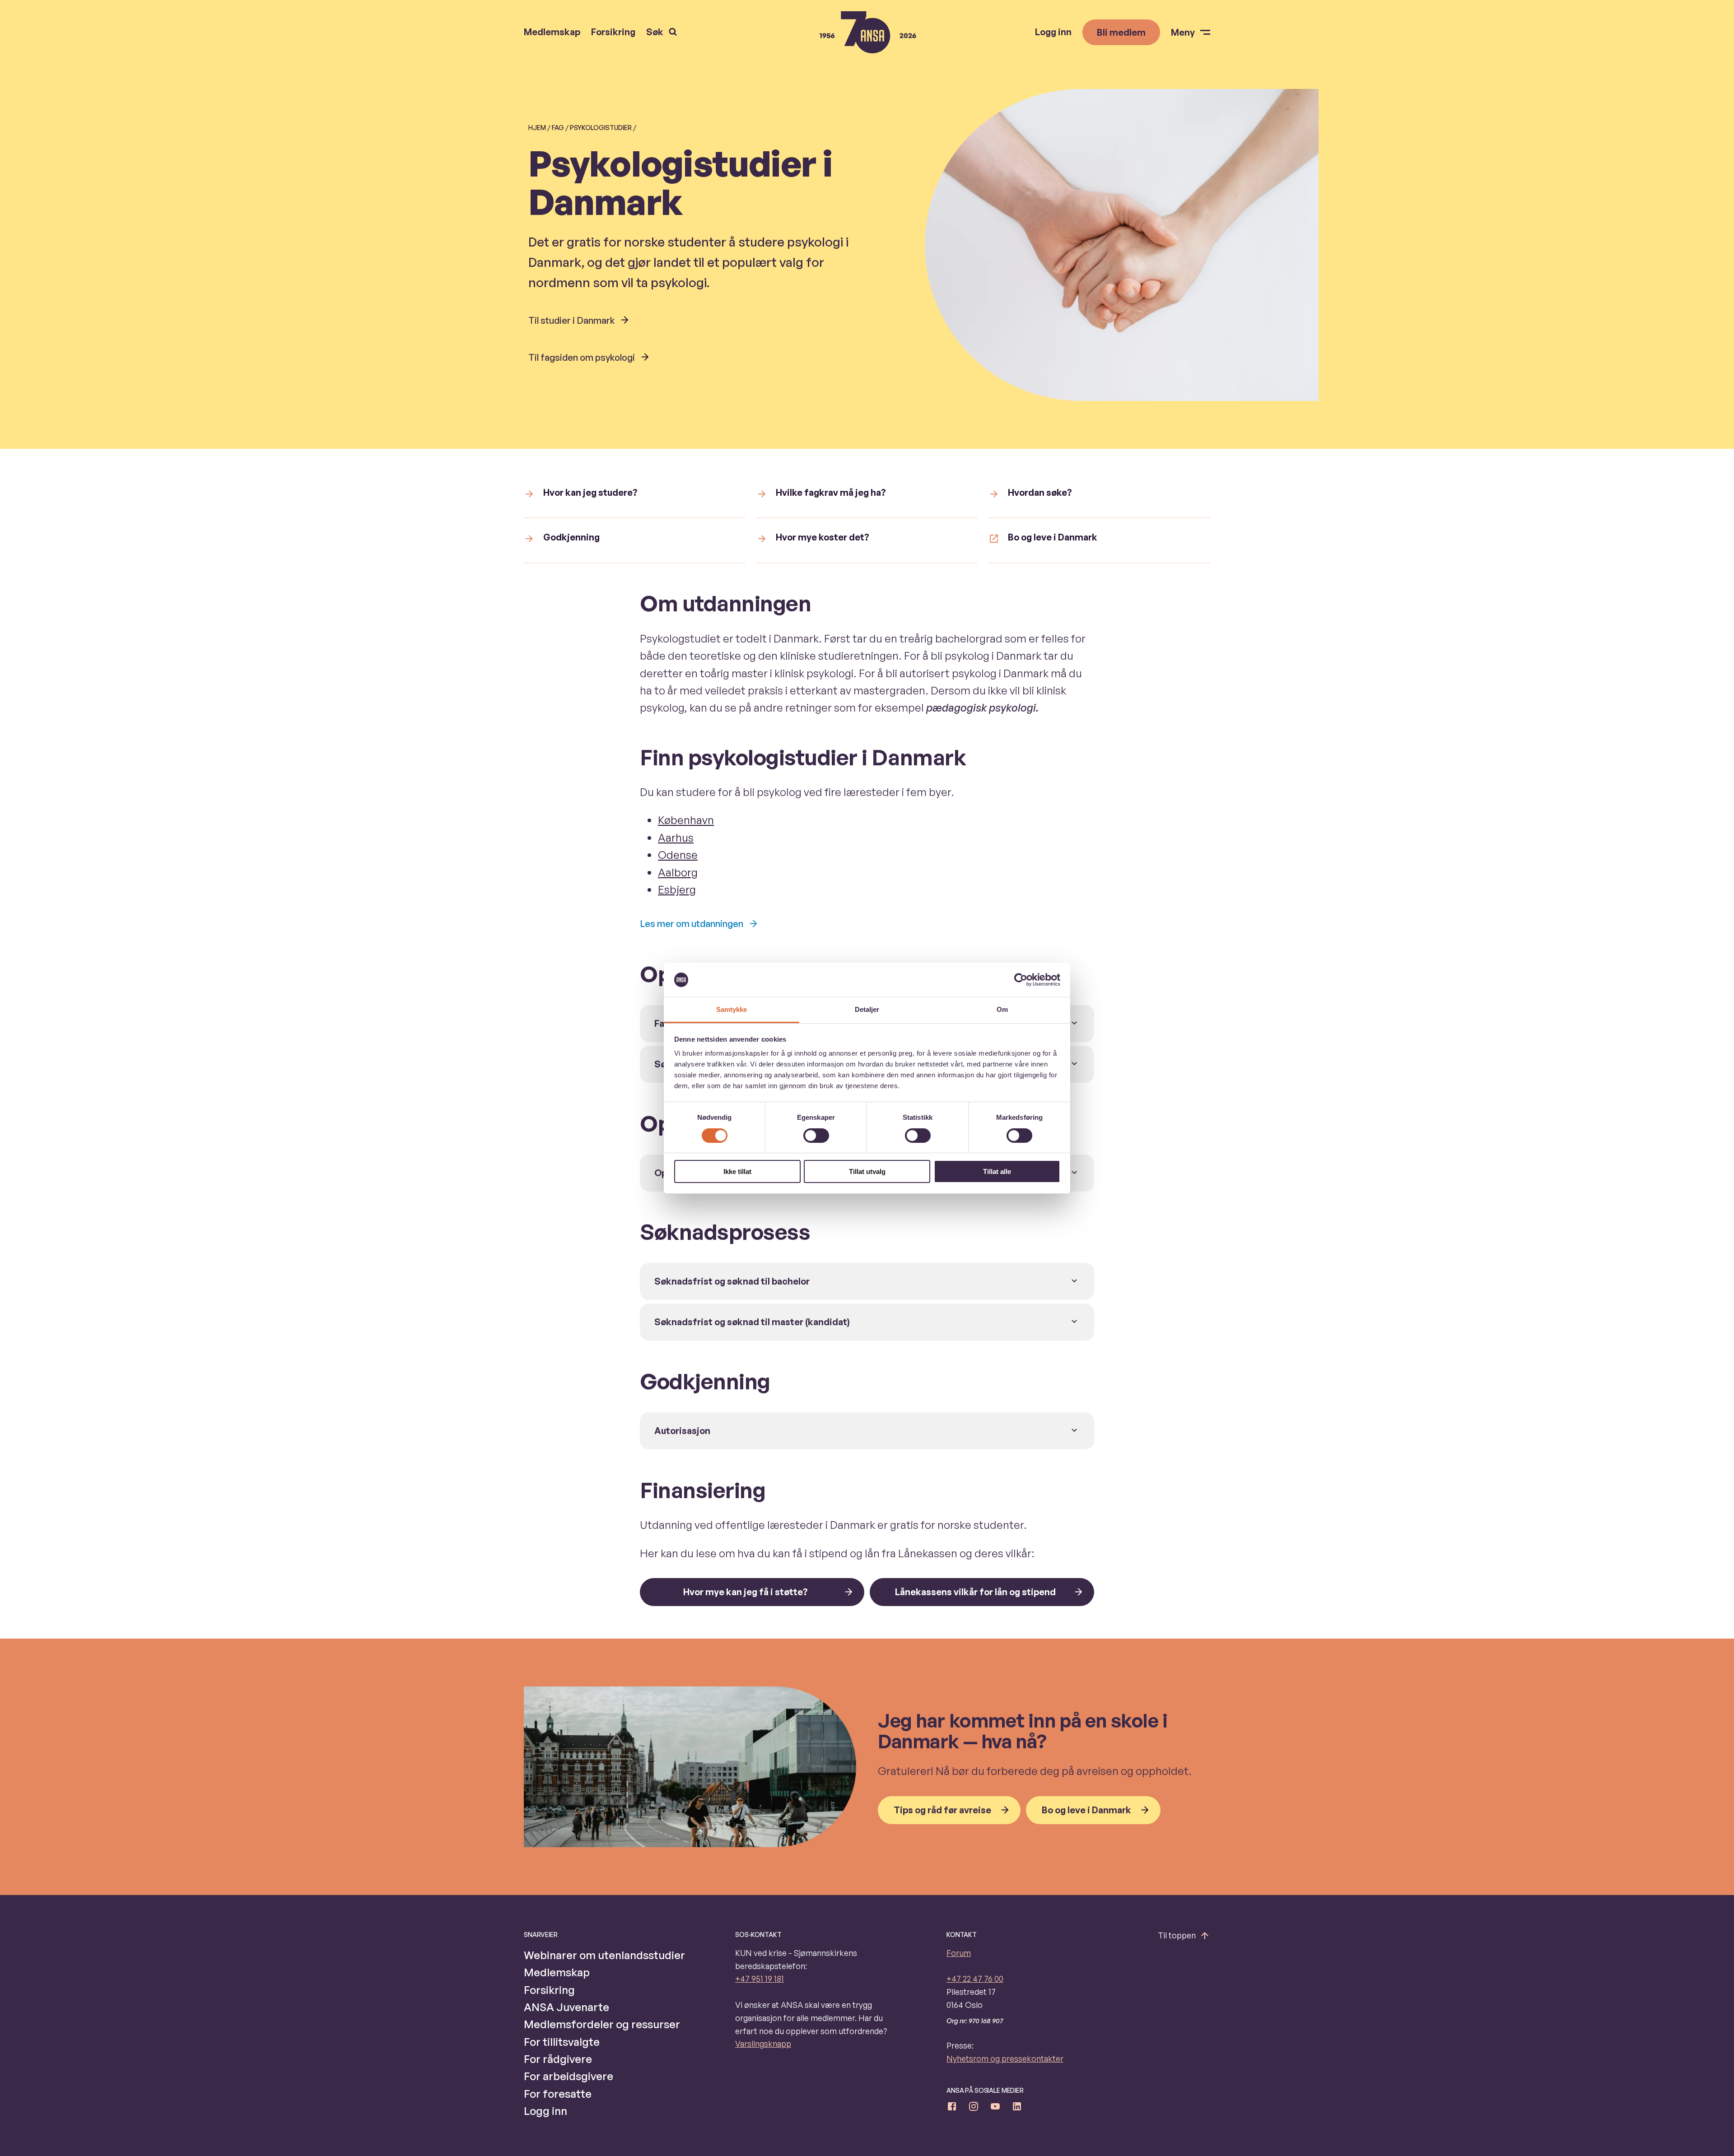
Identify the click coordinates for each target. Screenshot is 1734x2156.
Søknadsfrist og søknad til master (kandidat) (752, 1322)
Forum (959, 1953)
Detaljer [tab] (867, 1009)
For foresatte (558, 2094)
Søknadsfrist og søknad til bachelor (732, 1281)
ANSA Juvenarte (566, 2007)
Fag (558, 128)
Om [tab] (1002, 1009)
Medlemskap (552, 32)
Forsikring (613, 32)
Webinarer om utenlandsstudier (604, 1955)
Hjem (537, 128)
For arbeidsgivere (569, 2076)
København (686, 820)
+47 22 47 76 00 (975, 1979)
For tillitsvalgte (562, 2042)
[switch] (816, 1136)
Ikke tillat (737, 1171)
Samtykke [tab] (732, 1009)
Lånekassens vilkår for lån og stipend (975, 1592)
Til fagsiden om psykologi (582, 357)
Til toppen (1177, 1935)
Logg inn (1053, 32)
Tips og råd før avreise (942, 1810)
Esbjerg (677, 889)
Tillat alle (997, 1171)
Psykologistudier (601, 128)
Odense (678, 855)
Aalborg (678, 872)
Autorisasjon (682, 1431)
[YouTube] (995, 2108)
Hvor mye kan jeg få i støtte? (746, 1592)
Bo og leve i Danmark (1086, 1810)
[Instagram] (974, 2108)
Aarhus (676, 838)
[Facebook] (952, 2108)
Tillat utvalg (867, 1171)
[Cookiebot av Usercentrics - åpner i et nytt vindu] (1021, 980)
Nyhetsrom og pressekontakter (1005, 2058)
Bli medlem (1121, 32)
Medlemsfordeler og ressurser (602, 2024)
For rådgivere (558, 2059)
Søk (655, 32)
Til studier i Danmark (571, 320)
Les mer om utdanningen (692, 924)
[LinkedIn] (1017, 2108)
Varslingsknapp (763, 2044)
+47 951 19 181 (760, 1979)
